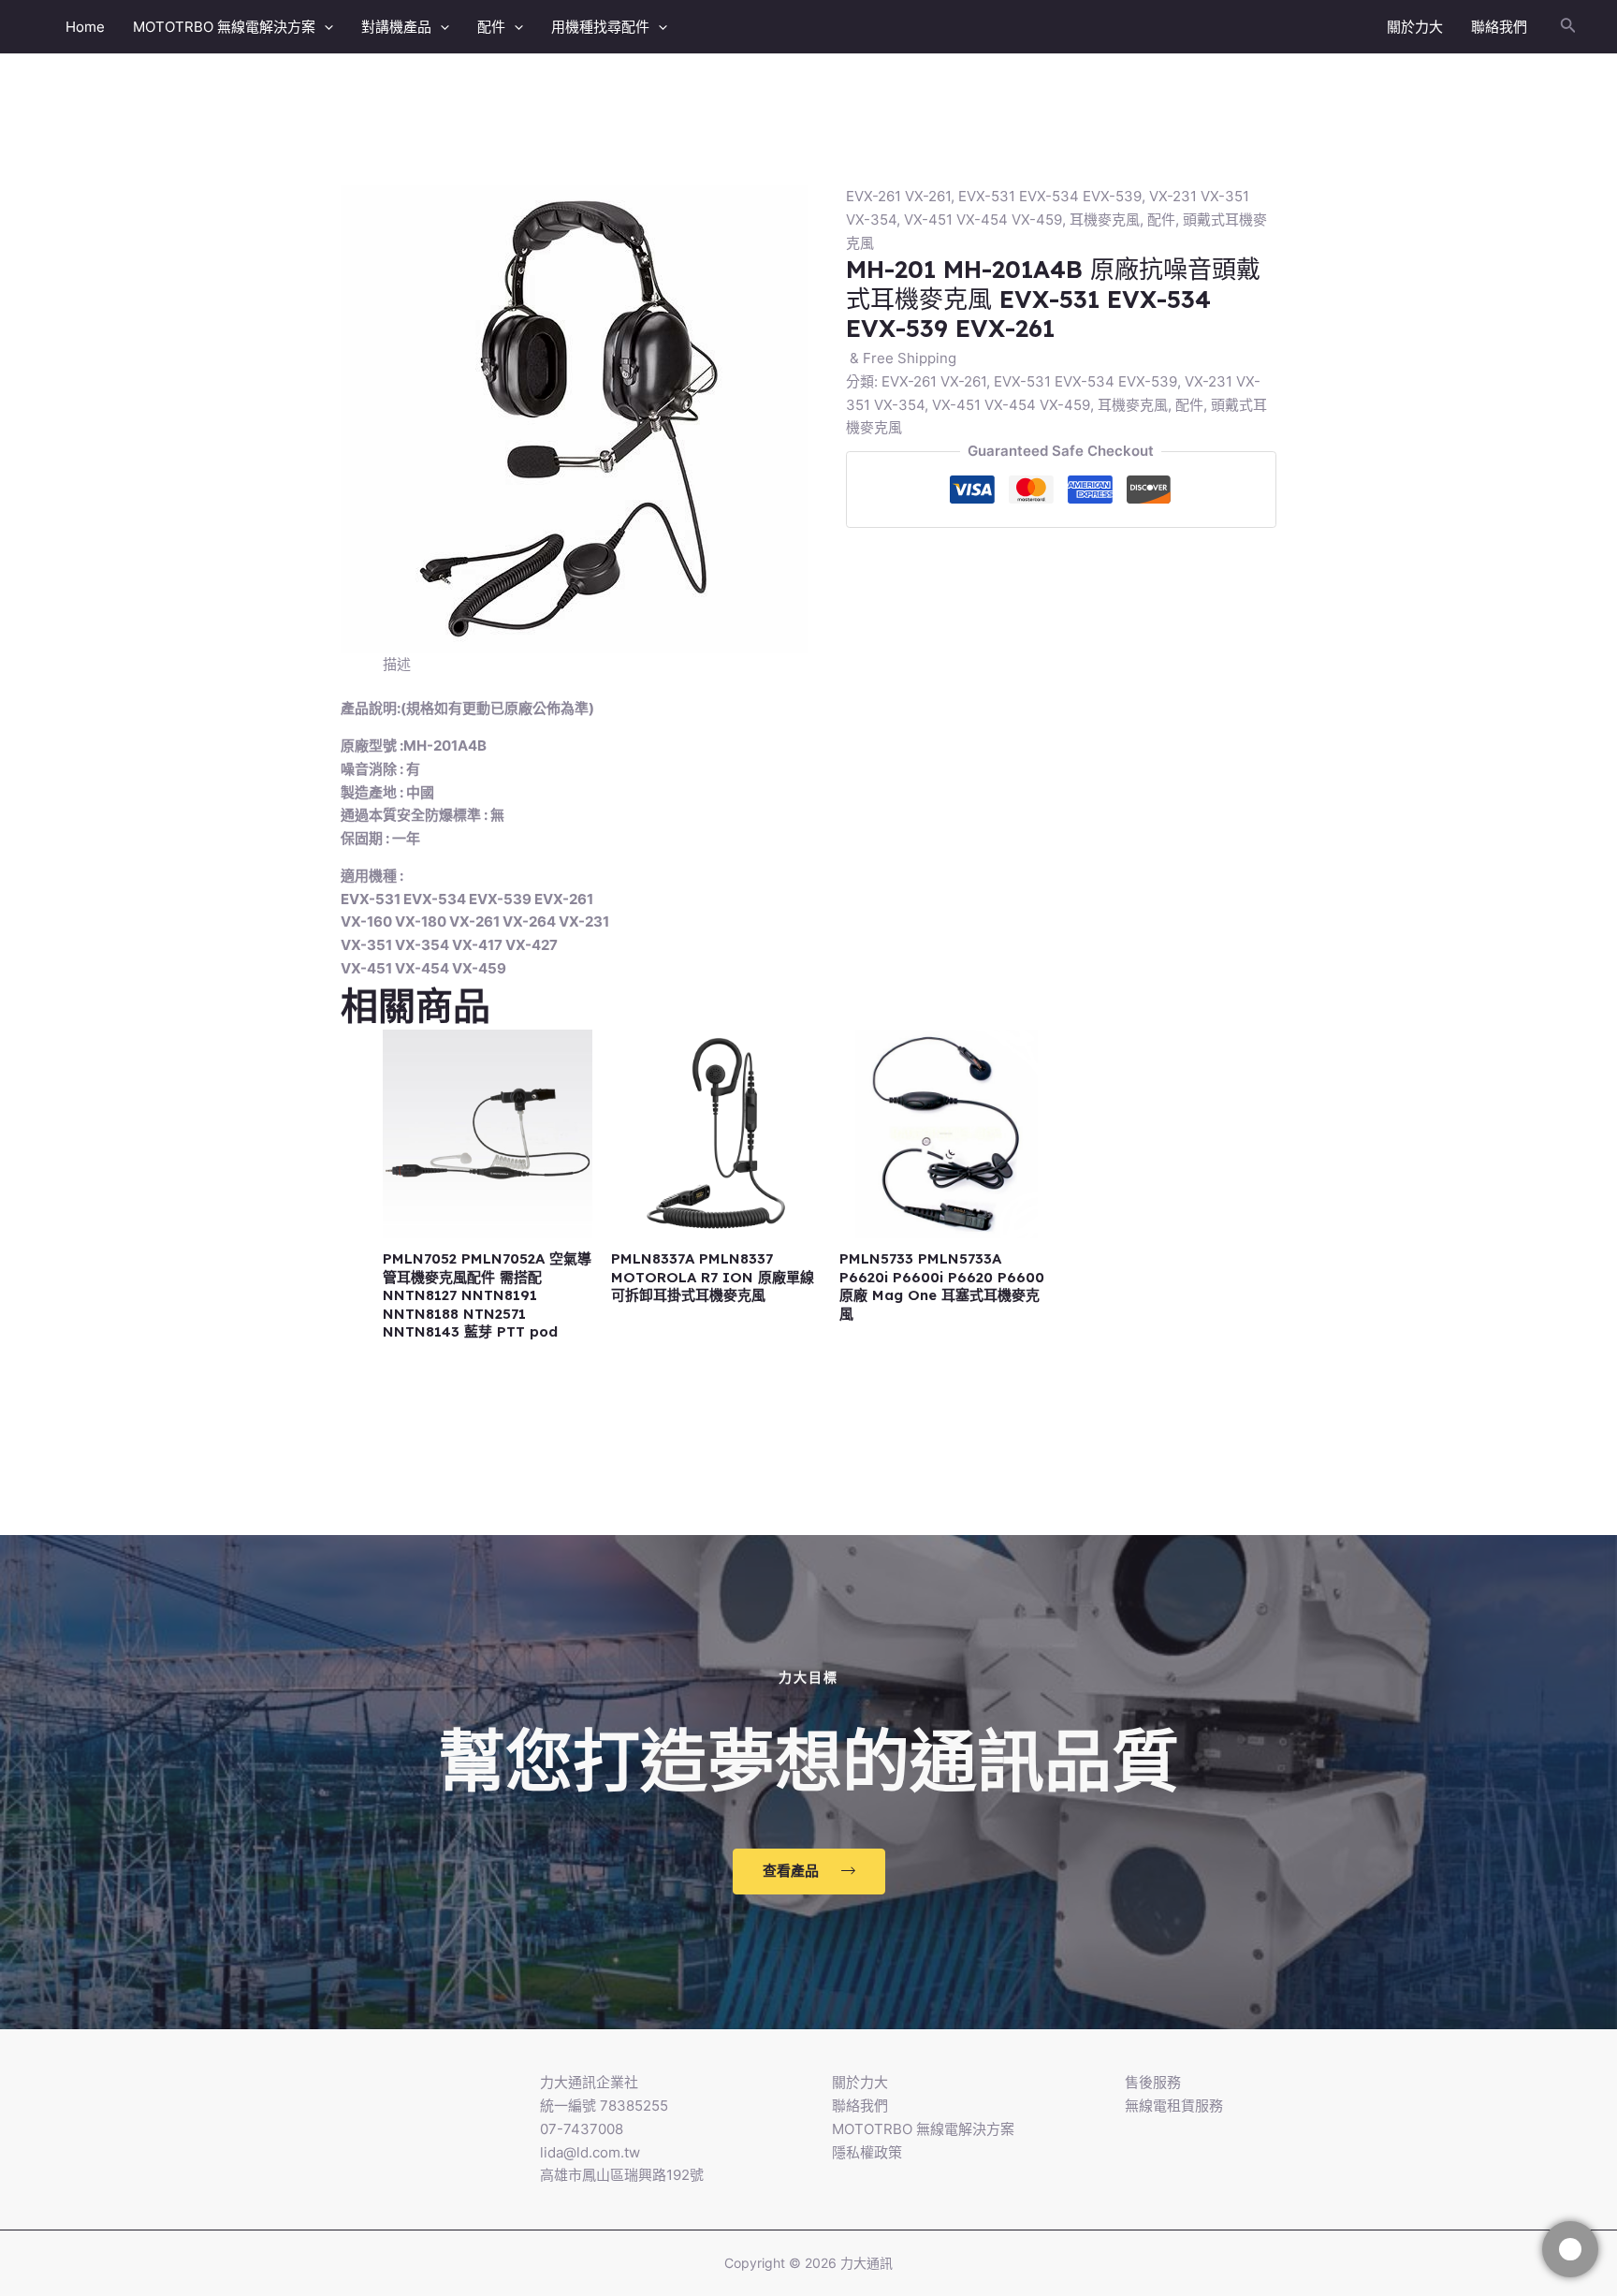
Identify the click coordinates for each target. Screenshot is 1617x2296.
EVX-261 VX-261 (898, 196)
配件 (491, 27)
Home (85, 27)
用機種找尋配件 (600, 27)
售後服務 (1153, 2082)
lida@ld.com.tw (590, 2152)
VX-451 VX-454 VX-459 (983, 219)
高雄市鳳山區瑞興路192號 (622, 2175)
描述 (397, 664)
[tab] (397, 665)
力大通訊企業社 (589, 2082)
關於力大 (1415, 27)
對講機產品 (396, 27)
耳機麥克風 (1105, 219)
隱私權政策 (867, 2152)
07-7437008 (582, 2129)
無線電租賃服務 (1174, 2106)
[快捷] (1570, 2249)
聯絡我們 (1499, 27)
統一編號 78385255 (604, 2106)
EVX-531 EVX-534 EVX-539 (1050, 196)
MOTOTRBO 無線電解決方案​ (224, 27)
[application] (324, 27)
